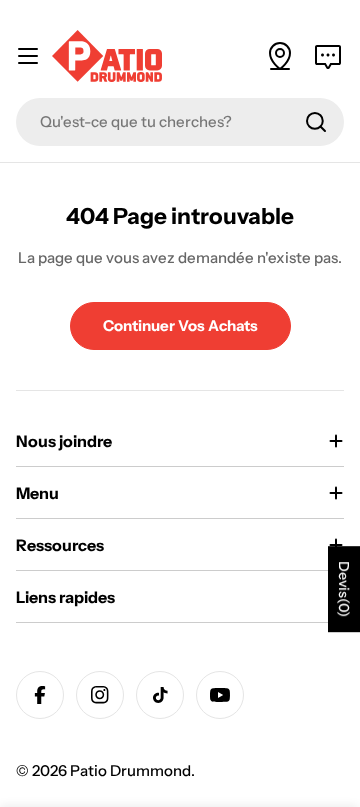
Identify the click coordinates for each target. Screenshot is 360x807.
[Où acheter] (280, 56)
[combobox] (180, 122)
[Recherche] (316, 122)
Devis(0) (344, 589)
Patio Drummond (130, 770)
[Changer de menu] (28, 56)
